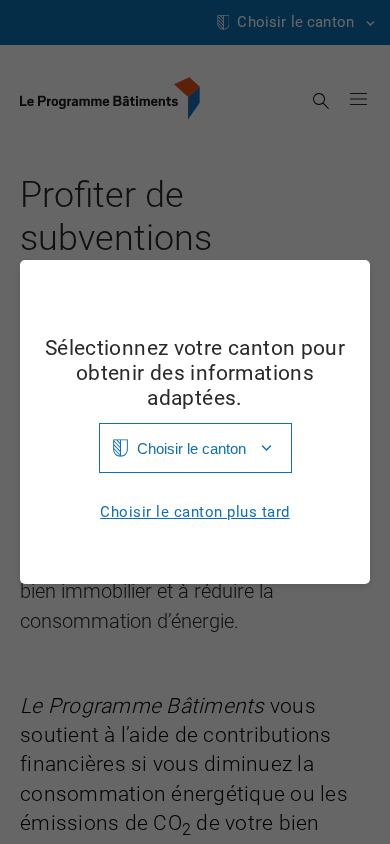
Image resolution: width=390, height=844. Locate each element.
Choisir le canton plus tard (195, 512)
